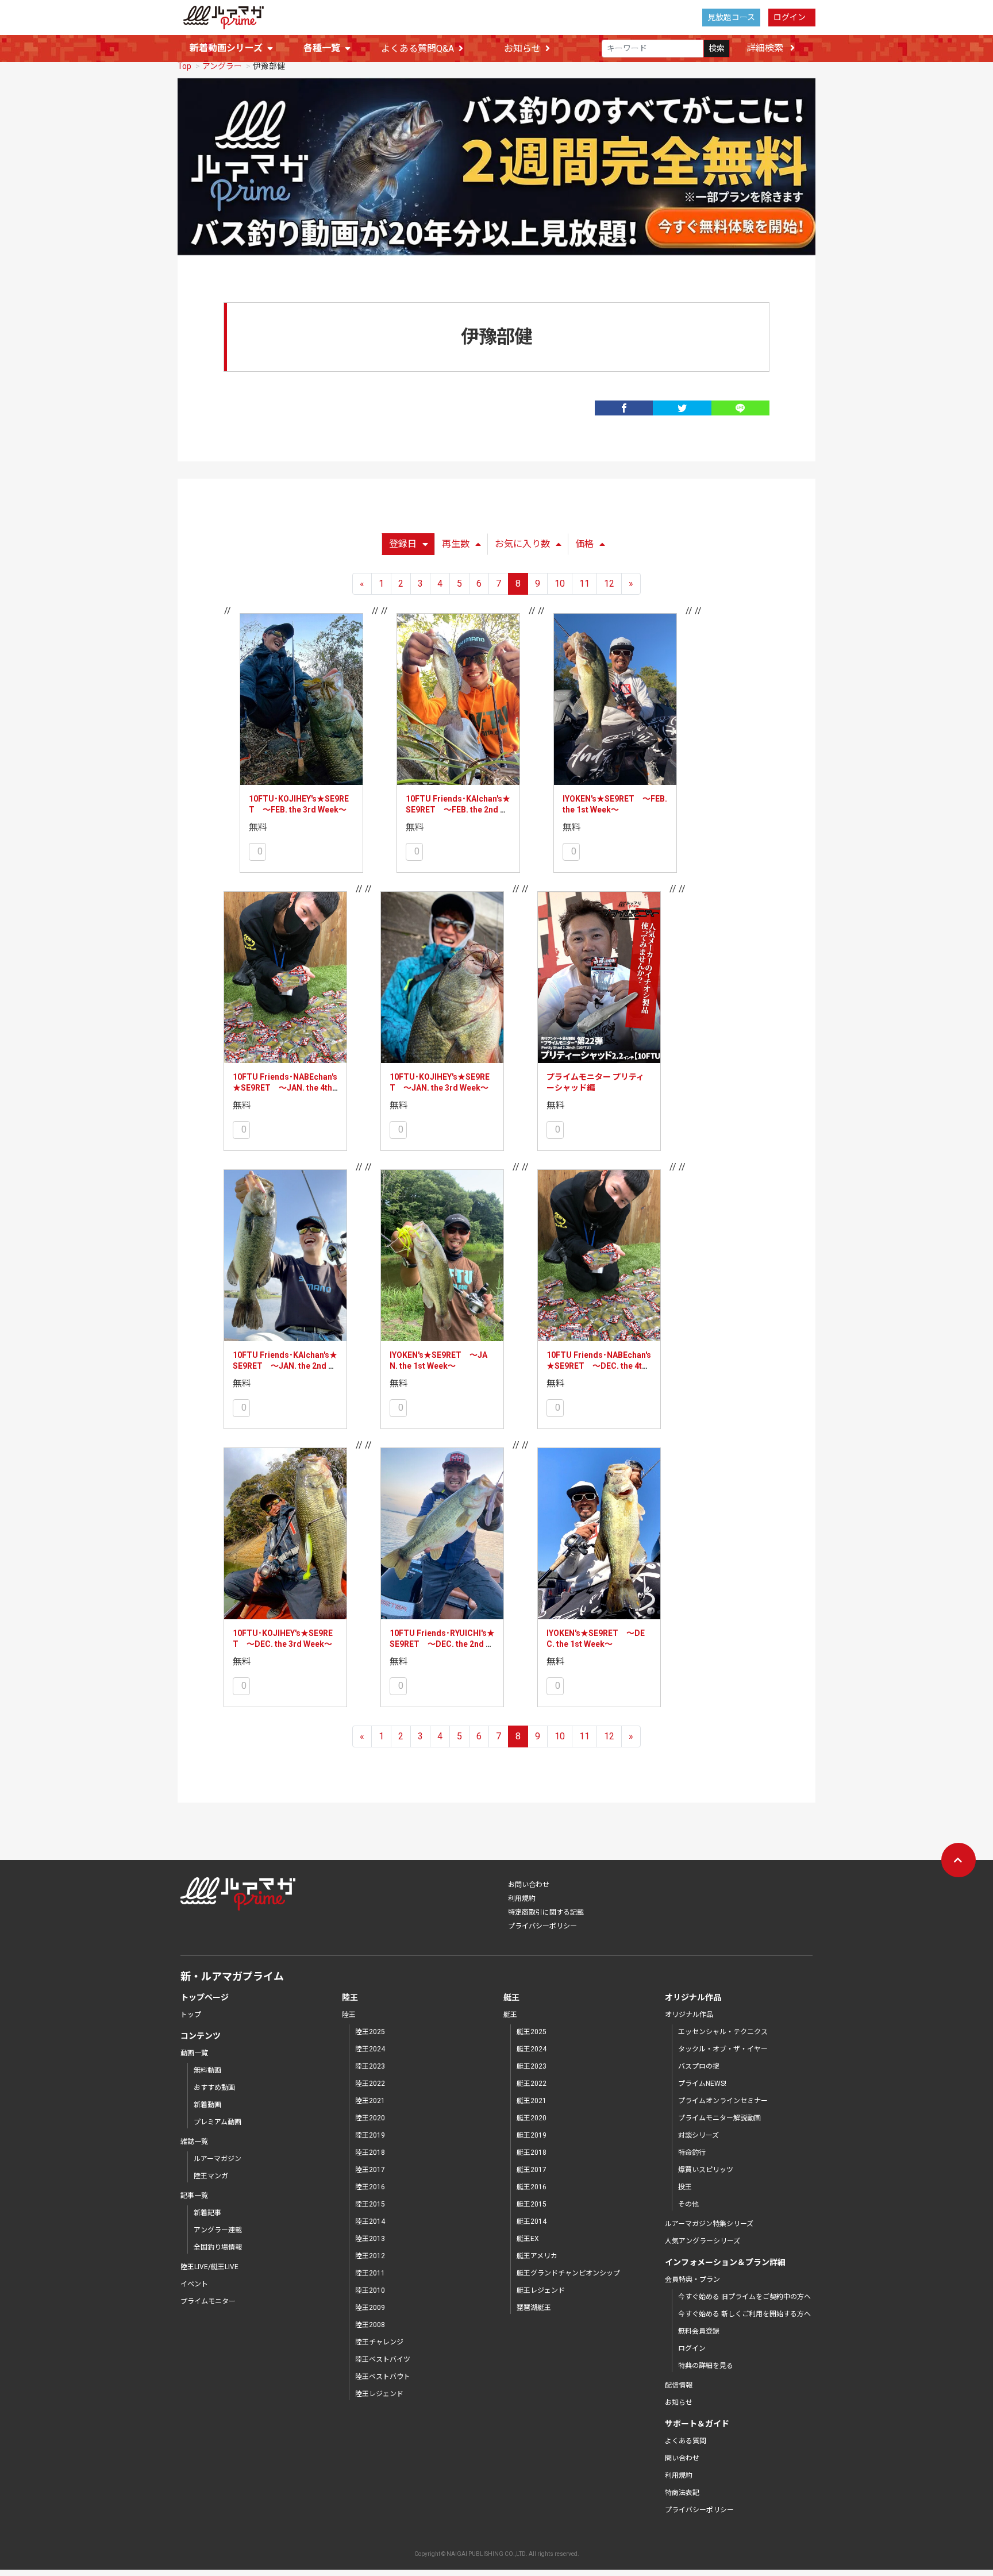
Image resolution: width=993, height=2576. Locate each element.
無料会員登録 (699, 2331)
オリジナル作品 (689, 2015)
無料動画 (207, 2070)
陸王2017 (370, 2170)
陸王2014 (370, 2221)
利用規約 (522, 1899)
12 (609, 584)
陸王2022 (370, 2084)
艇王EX (528, 2239)
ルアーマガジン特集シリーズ (709, 2224)
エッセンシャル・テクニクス (723, 2032)
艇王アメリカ (537, 2256)
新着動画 (207, 2105)
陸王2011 (370, 2273)
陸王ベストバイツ (383, 2359)
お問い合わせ (529, 1885)
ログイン (790, 17)
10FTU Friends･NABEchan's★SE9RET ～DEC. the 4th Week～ (599, 1366)
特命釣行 (692, 2153)
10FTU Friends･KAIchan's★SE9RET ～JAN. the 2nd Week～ (285, 1366)
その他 (688, 2204)
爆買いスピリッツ (706, 2170)
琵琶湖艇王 (534, 2308)
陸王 (349, 2015)
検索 (717, 48)
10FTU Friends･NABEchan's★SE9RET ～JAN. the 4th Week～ (285, 1088)
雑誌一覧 (194, 2142)
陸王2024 (370, 2049)
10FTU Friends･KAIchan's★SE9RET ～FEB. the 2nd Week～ (458, 810)
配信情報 (679, 2385)
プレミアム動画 (218, 2122)
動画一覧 (194, 2053)
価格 (584, 544)
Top (184, 66)
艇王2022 (532, 2084)
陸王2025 (370, 2032)
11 (584, 584)
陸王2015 (370, 2204)
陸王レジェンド (379, 2394)
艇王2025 (532, 2032)
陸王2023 (370, 2066)
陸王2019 (370, 2135)
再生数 (456, 544)
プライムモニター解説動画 (719, 2118)
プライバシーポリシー (542, 1926)
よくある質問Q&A (417, 49)
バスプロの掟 (699, 2066)
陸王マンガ (211, 2176)
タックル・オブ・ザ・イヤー (723, 2049)
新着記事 (207, 2213)
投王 (685, 2187)
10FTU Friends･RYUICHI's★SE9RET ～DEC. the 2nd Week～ (442, 1644)
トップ (191, 2015)
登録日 (403, 544)
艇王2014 (532, 2221)
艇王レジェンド (541, 2290)
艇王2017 (532, 2170)
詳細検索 (766, 48)
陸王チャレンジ (379, 2342)
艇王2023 (532, 2066)
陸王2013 (370, 2239)
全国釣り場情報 (218, 2247)
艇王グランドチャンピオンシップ (568, 2273)
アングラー (222, 66)
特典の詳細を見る (706, 2366)
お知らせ (522, 49)
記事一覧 (194, 2196)
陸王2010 (370, 2290)
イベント (194, 2284)
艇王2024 (532, 2049)
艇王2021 (532, 2101)
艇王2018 (532, 2153)
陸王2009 (370, 2308)
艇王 (510, 2015)
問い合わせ (682, 2458)
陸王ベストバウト (383, 2377)
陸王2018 (370, 2153)
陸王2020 (370, 2118)
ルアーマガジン (218, 2159)
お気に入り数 (522, 544)
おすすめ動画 (214, 2088)
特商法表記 (682, 2493)
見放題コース (731, 17)
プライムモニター (208, 2301)
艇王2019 (532, 2135)
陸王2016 (370, 2187)
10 (560, 584)
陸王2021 (370, 2101)
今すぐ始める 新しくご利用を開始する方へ (744, 2314)
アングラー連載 (218, 2230)
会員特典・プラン (692, 2279)
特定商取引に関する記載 (546, 1912)
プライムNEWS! (702, 2084)
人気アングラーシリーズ (703, 2241)
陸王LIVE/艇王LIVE (209, 2267)
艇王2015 (532, 2204)
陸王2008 (370, 2325)
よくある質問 (686, 2441)
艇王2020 (532, 2118)
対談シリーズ (698, 2135)
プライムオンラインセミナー (723, 2101)
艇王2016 (532, 2187)
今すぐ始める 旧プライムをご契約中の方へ (744, 2297)
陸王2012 (370, 2256)
